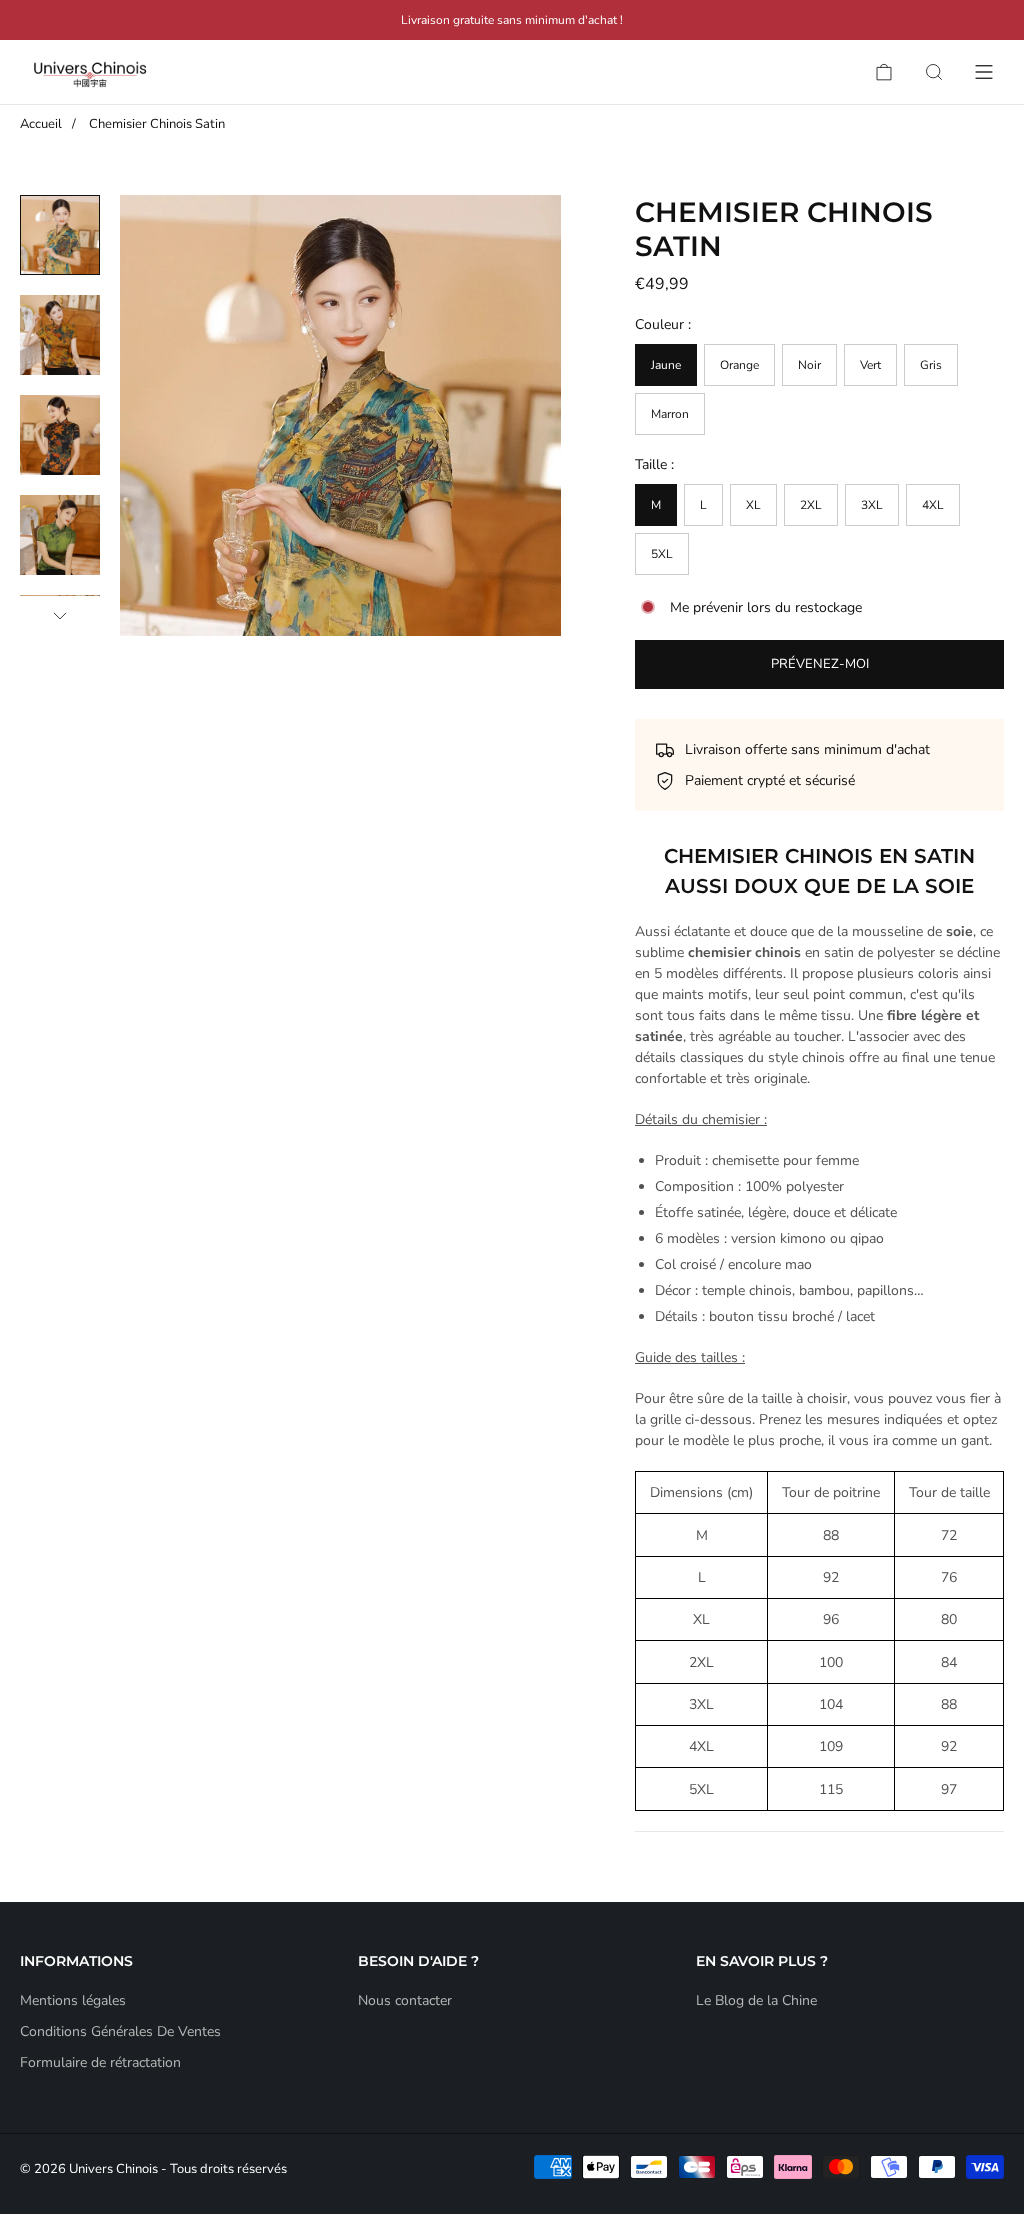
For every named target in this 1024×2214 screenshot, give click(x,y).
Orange (739, 365)
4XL (933, 505)
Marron (670, 414)
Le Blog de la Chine (756, 2000)
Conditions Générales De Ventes (120, 2031)
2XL (811, 505)
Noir (809, 365)
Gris (931, 365)
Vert (870, 365)
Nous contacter (405, 2000)
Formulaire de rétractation (100, 2062)
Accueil (41, 124)
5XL (662, 554)
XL (753, 505)
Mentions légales (73, 2000)
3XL (872, 505)
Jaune (666, 365)
